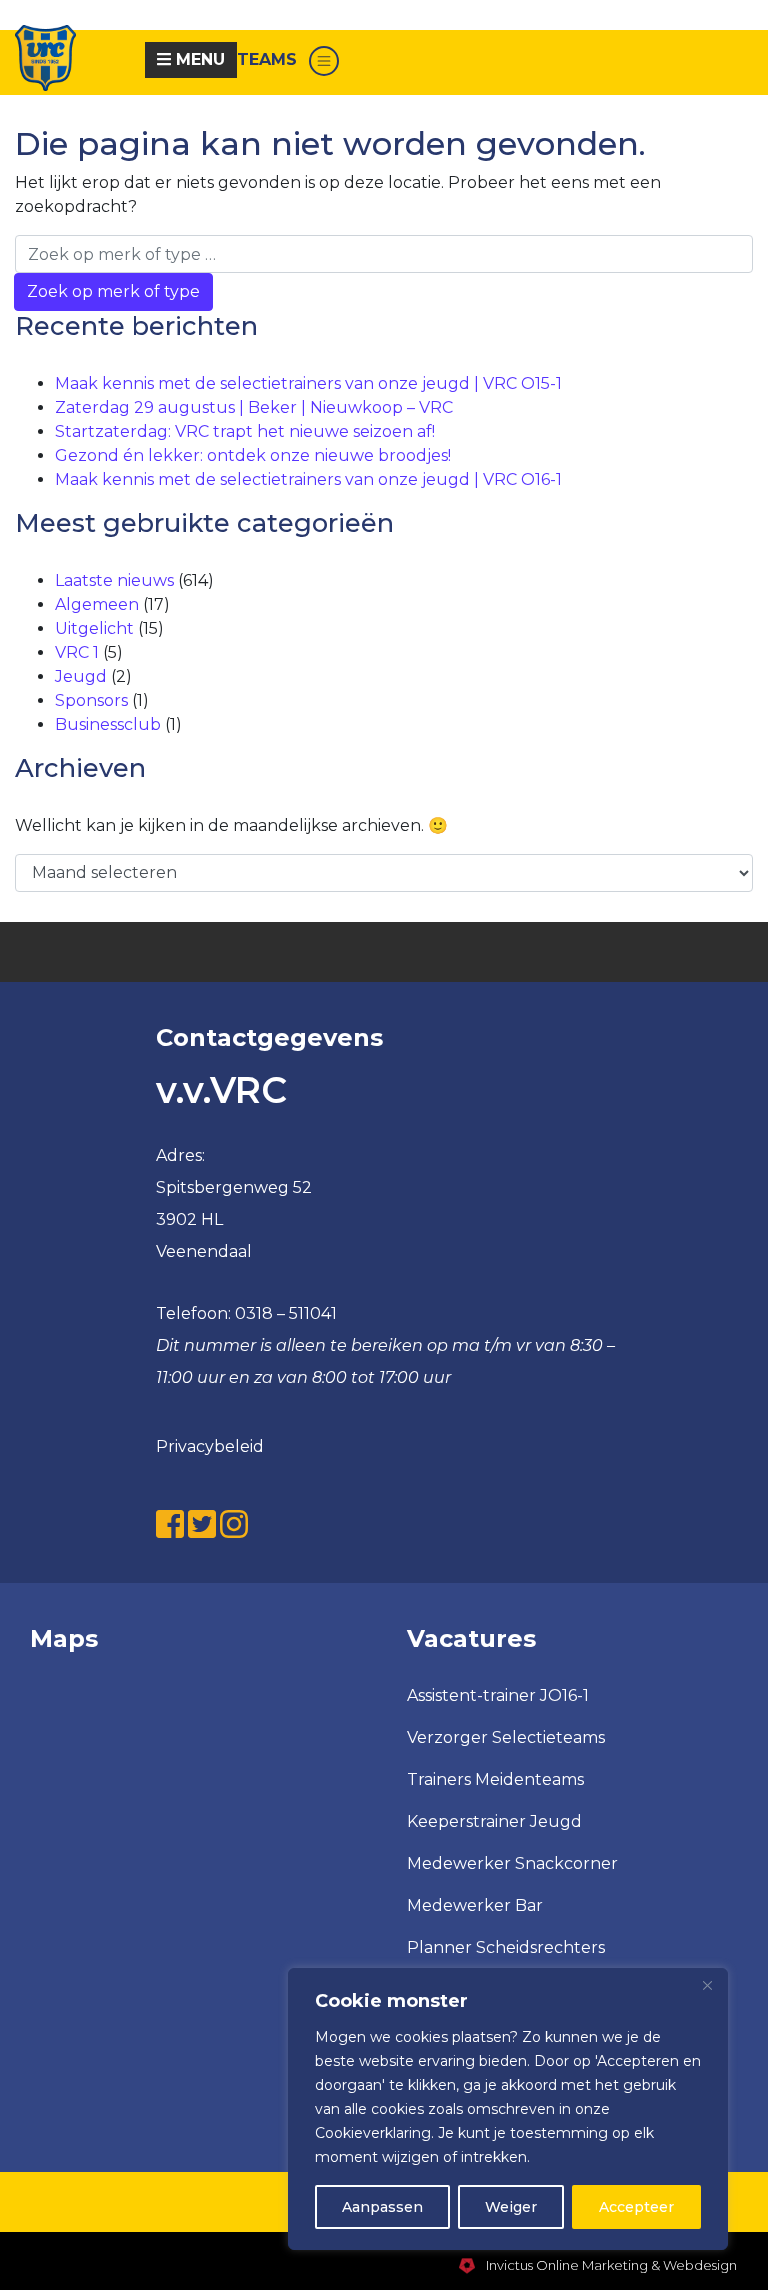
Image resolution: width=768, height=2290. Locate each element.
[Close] (707, 1985)
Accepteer (636, 2207)
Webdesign (700, 2265)
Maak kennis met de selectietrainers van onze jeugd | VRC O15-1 (308, 383)
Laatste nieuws (114, 580)
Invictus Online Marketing (565, 2265)
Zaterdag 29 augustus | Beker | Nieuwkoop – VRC (254, 407)
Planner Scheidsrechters (506, 1947)
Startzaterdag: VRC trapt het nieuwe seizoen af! (245, 431)
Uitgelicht (94, 628)
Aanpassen (382, 2207)
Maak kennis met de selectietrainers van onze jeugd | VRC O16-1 (308, 479)
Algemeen (97, 604)
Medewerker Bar (475, 1905)
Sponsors (91, 700)
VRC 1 (77, 652)
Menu (198, 59)
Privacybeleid (210, 1446)
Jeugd (81, 676)
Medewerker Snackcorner (512, 1863)
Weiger (511, 2207)
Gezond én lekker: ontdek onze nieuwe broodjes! (253, 455)
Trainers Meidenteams (495, 1779)
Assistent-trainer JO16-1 (498, 1695)
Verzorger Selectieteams (506, 1737)
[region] (508, 2109)
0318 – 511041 (286, 1313)
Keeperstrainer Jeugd (494, 1821)
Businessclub (108, 724)
